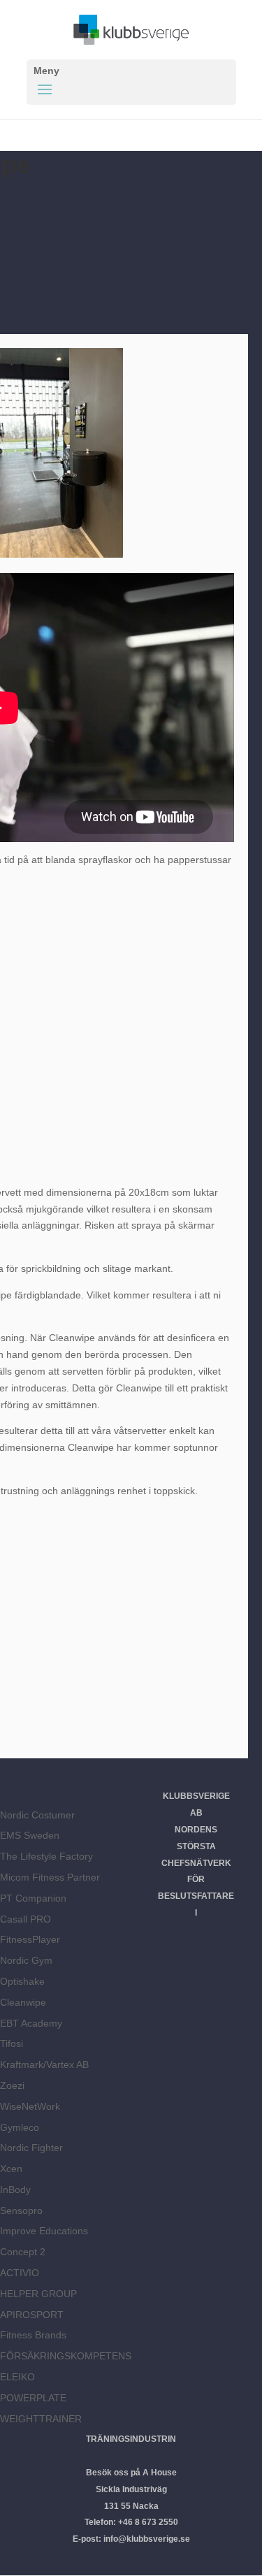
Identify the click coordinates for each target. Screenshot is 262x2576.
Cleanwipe (23, 2002)
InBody (15, 2190)
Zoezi (12, 2085)
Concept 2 (23, 2252)
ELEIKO (17, 2377)
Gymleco (20, 2127)
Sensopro (21, 2210)
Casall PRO (26, 1919)
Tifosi (12, 2043)
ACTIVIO (20, 2273)
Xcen (11, 2169)
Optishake (22, 1981)
